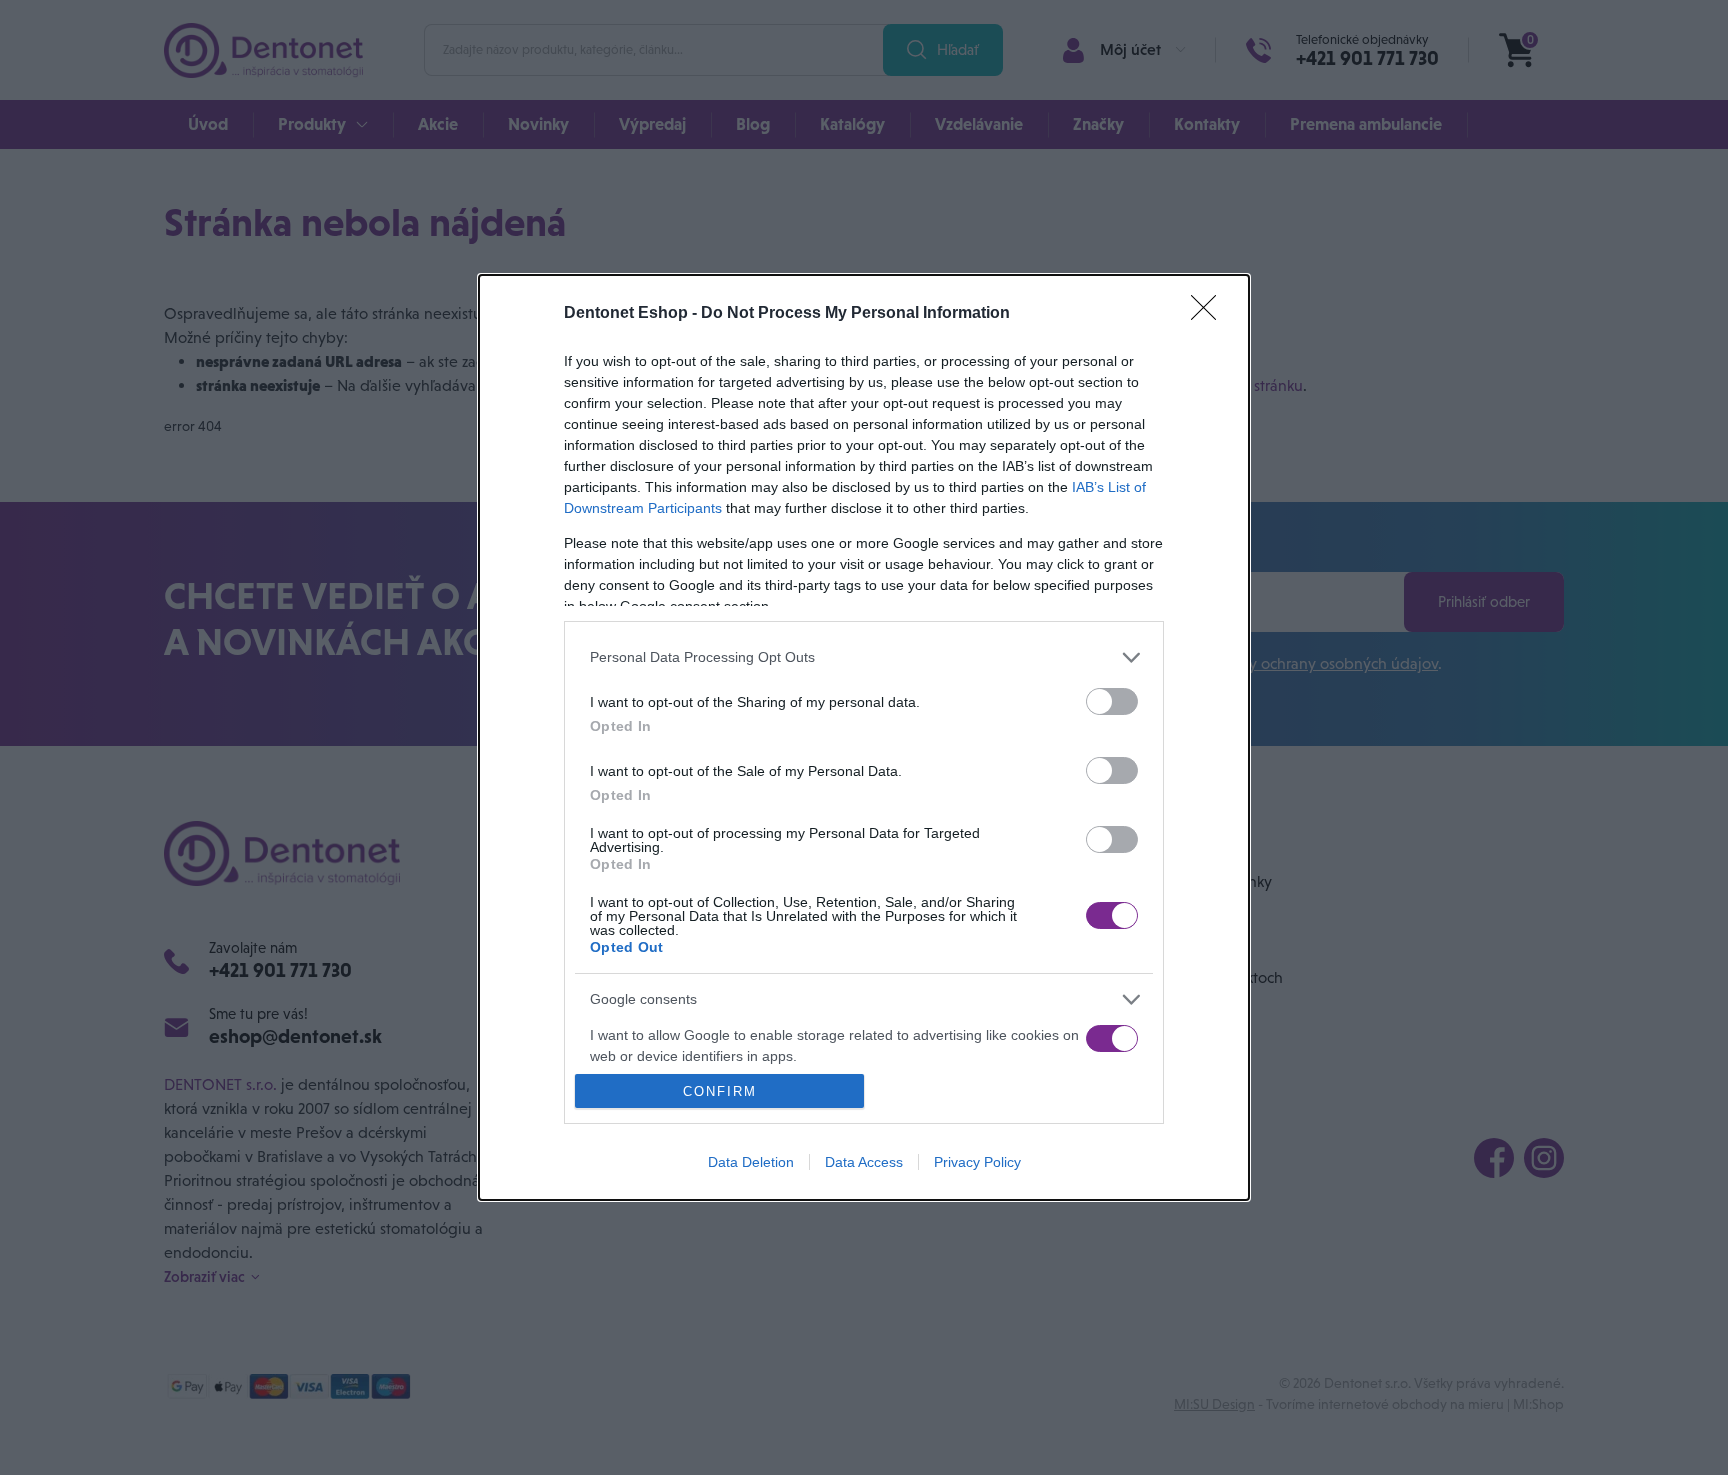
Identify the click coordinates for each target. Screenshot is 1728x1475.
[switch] (1112, 701)
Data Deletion (751, 1162)
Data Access (864, 1162)
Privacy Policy (977, 1162)
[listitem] (864, 657)
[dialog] (864, 738)
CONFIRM (720, 1091)
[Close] (1210, 314)
